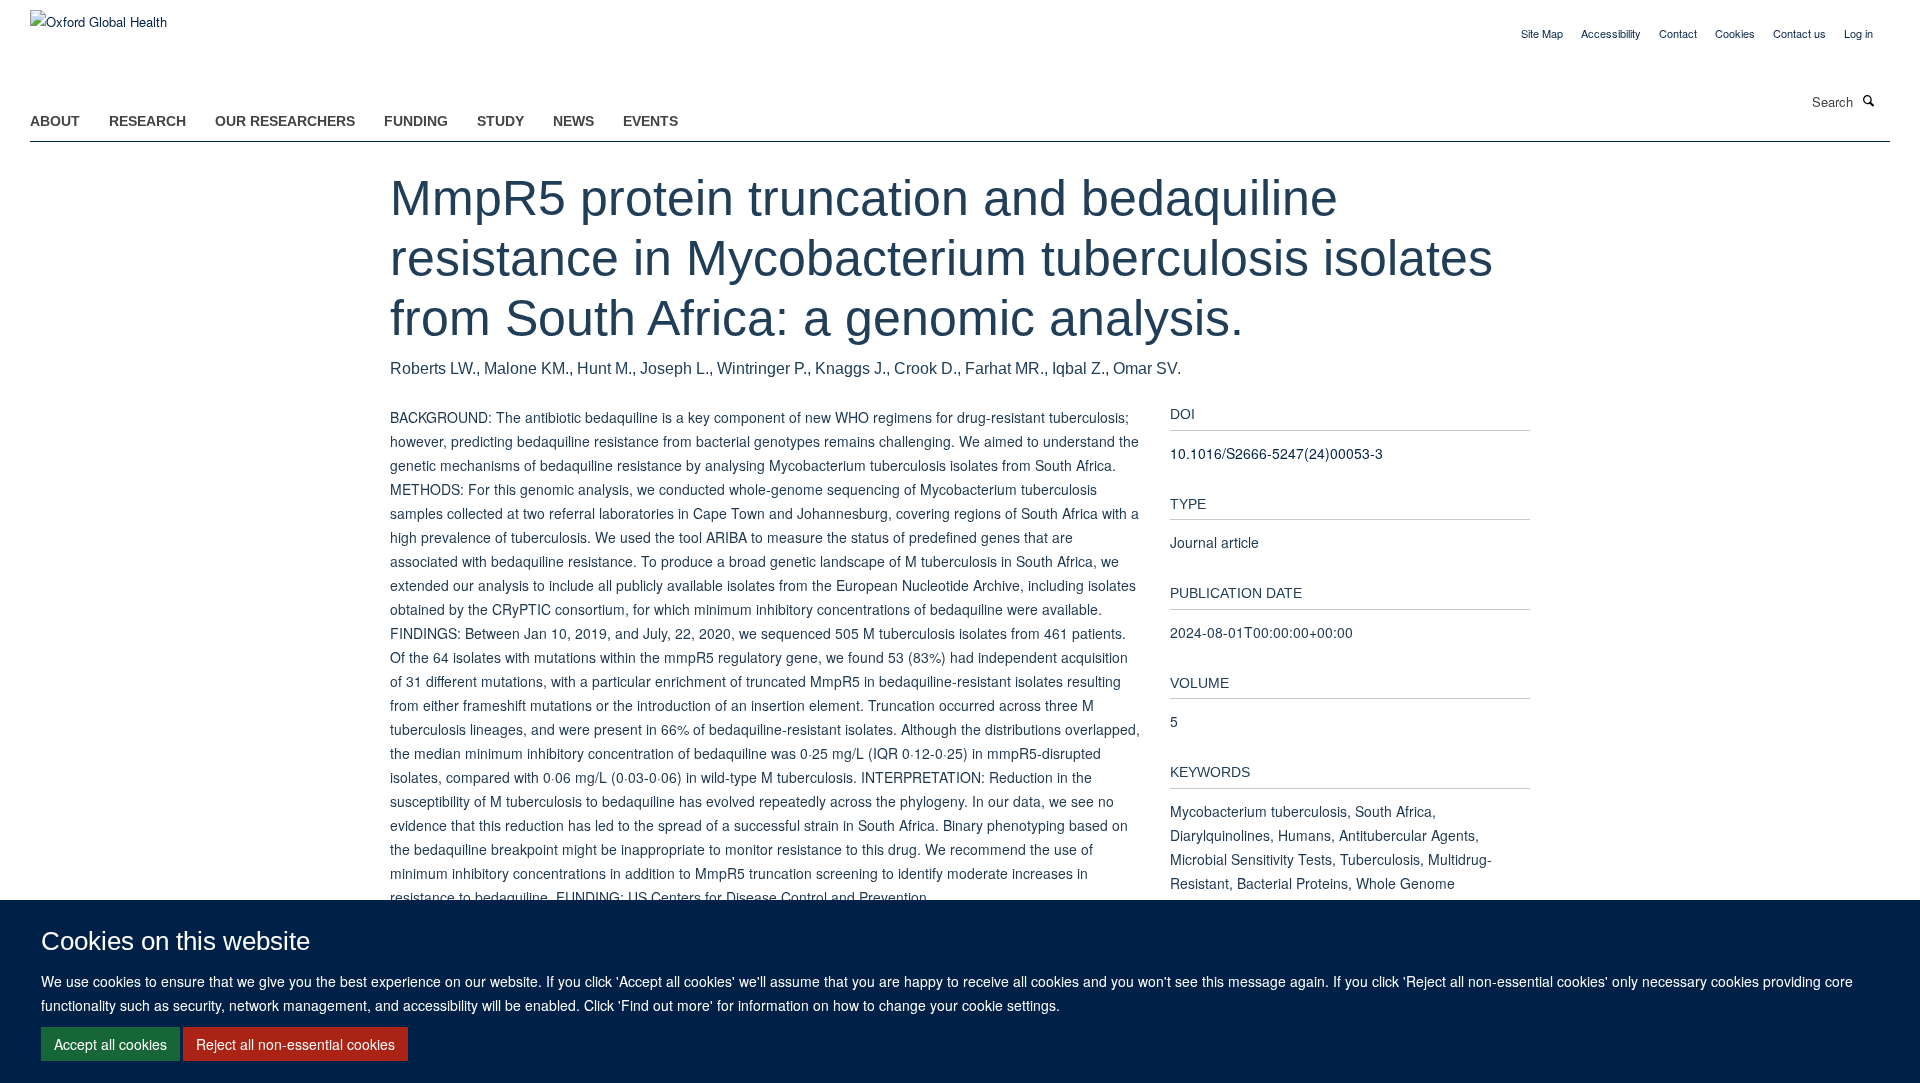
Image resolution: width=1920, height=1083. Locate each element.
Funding (416, 121)
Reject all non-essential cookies (295, 1044)
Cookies (1735, 33)
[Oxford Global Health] (98, 14)
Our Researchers (285, 121)
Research (147, 121)
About (55, 121)
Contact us (1799, 33)
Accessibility (1611, 33)
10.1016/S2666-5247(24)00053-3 (1276, 453)
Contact (1678, 33)
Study (500, 121)
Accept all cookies (110, 1044)
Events (650, 121)
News (573, 121)
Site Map (1542, 33)
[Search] (1869, 100)
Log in (1858, 33)
